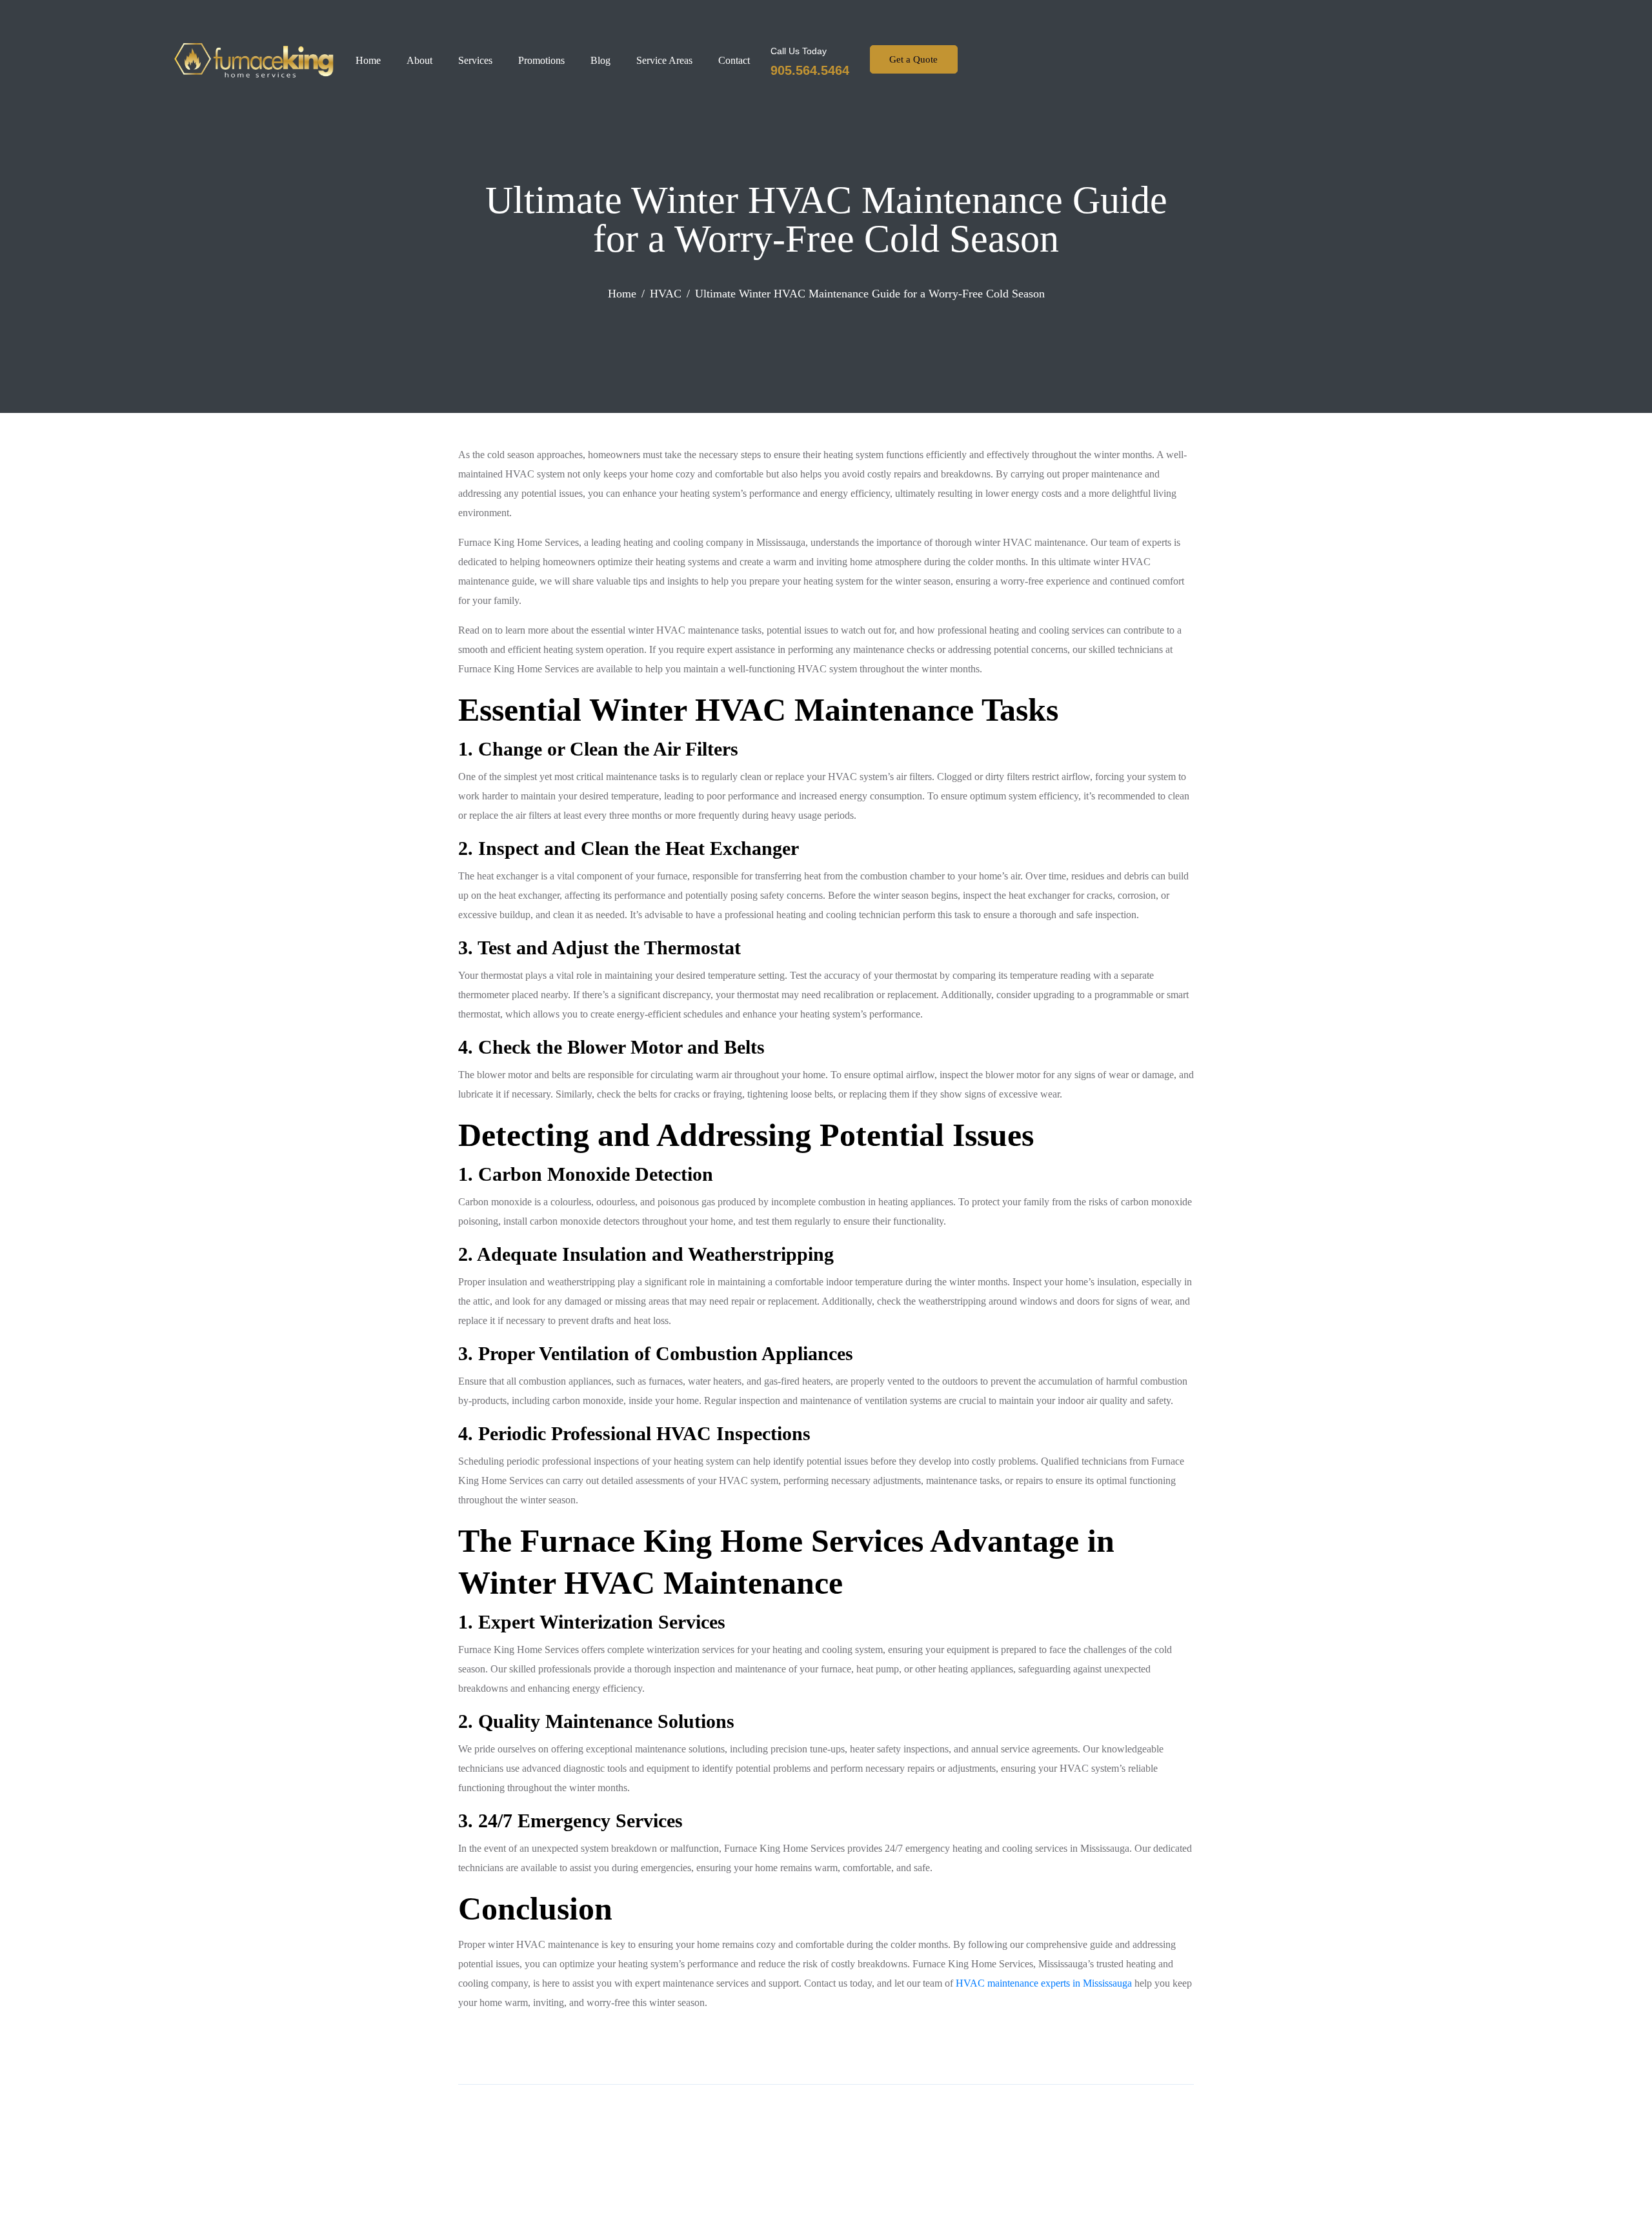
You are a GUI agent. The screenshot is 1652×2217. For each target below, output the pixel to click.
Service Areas (664, 60)
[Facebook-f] (999, 61)
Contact (734, 60)
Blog (600, 60)
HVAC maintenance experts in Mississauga (1044, 1983)
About (419, 60)
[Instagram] (1027, 61)
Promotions (541, 60)
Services (475, 60)
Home (368, 60)
